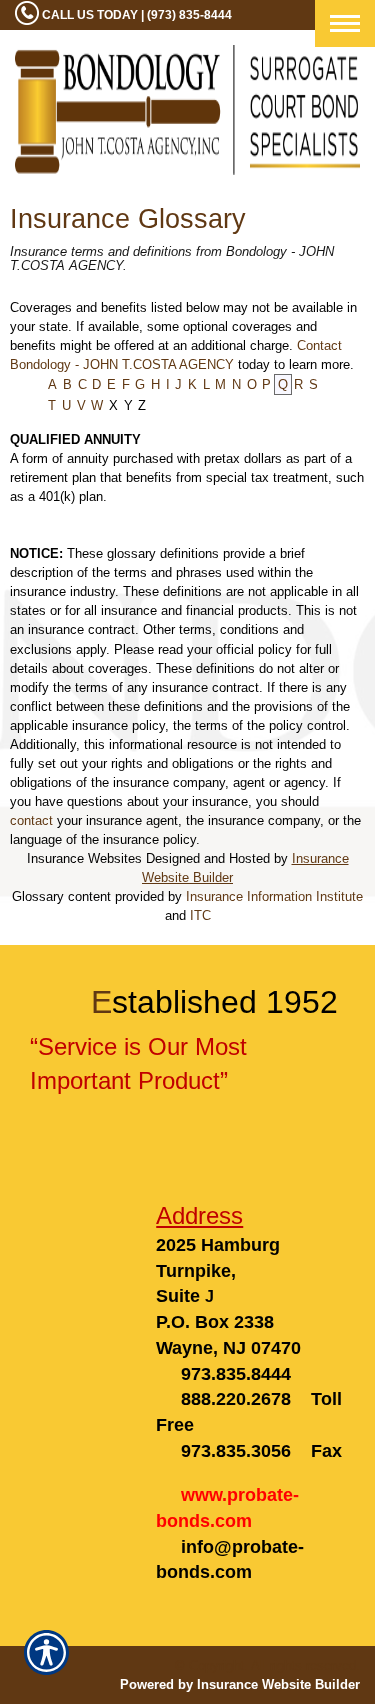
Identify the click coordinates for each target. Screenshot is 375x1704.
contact (31, 820)
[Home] (187, 110)
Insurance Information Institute (274, 896)
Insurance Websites (84, 858)
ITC (200, 915)
